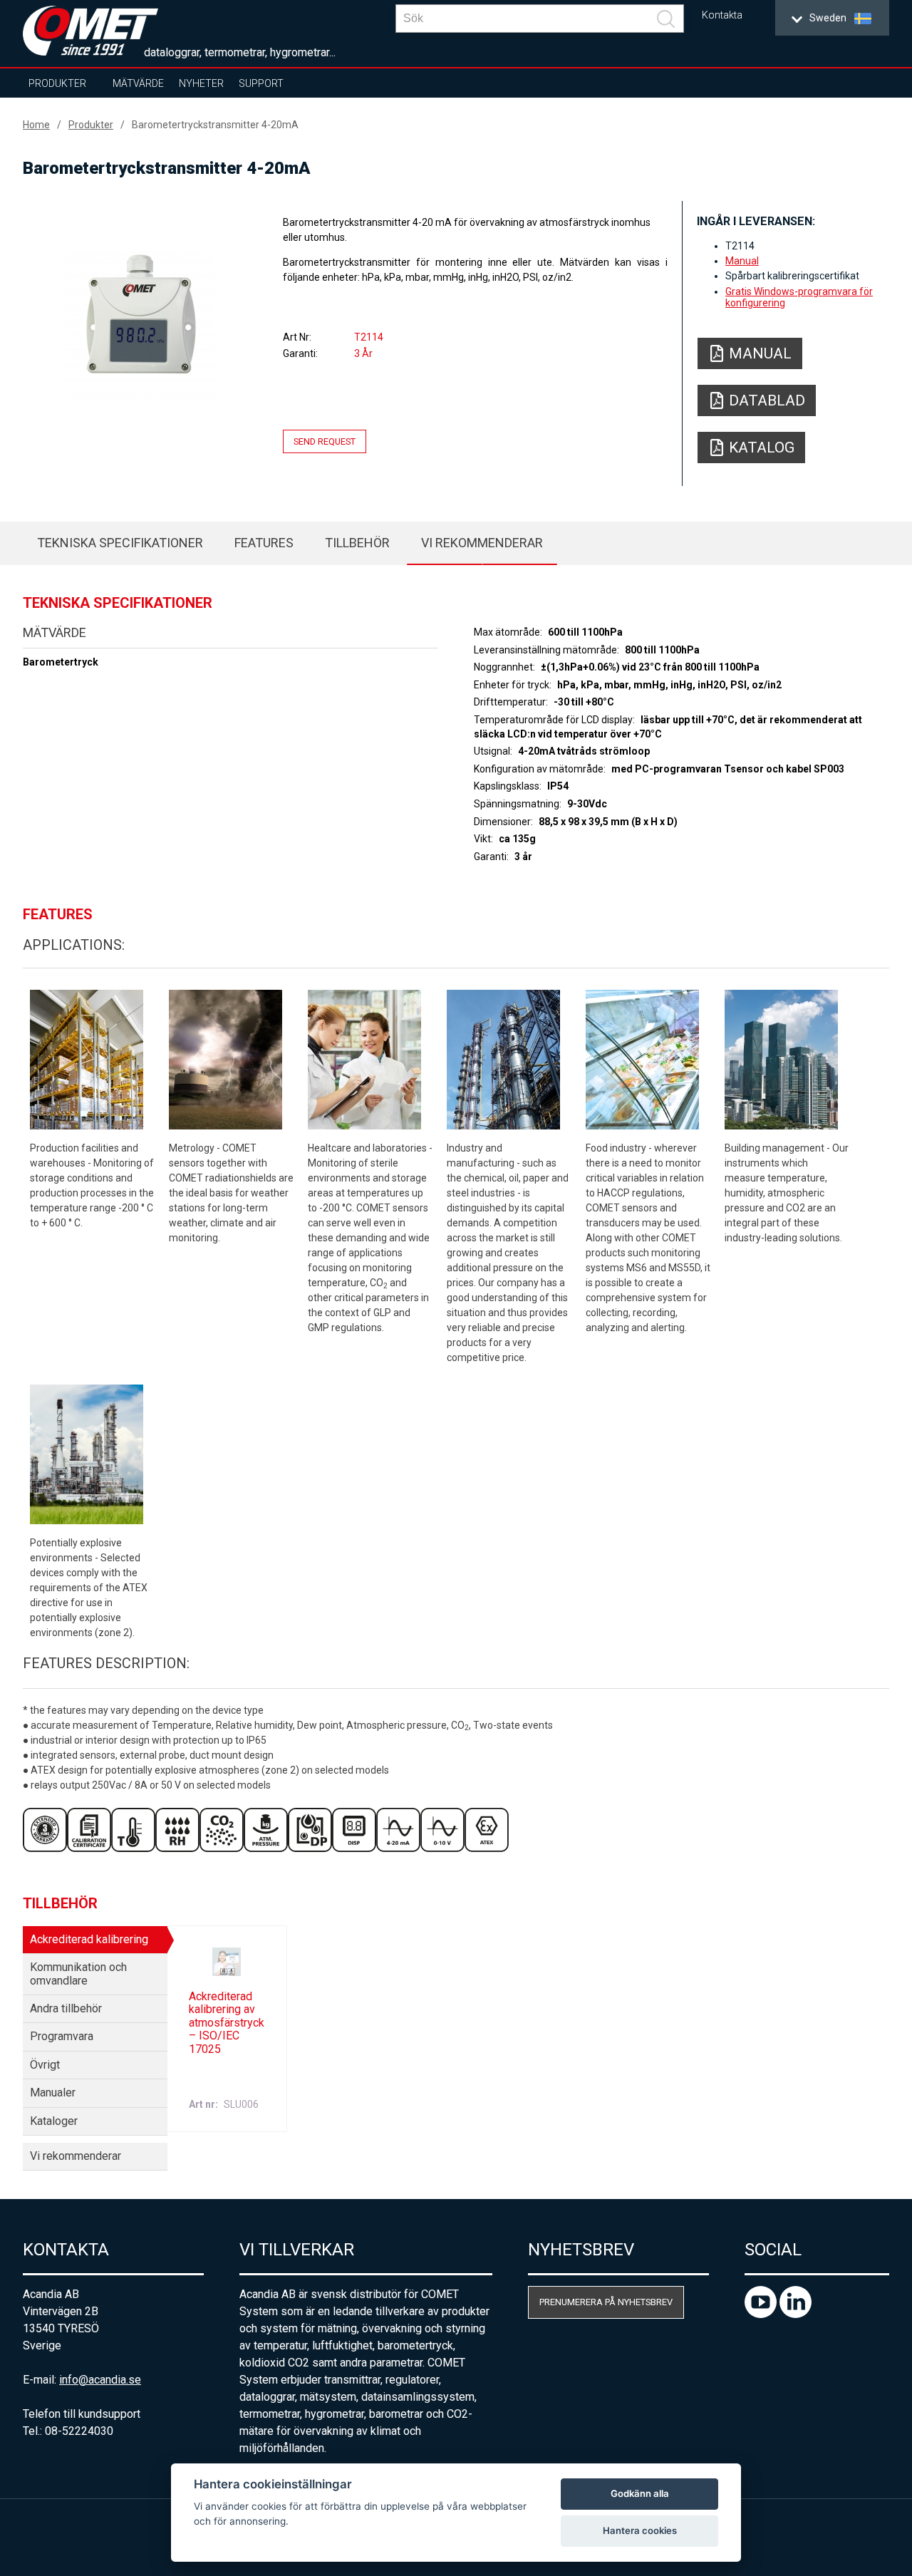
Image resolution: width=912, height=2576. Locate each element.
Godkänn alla (640, 2493)
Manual (742, 261)
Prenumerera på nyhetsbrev (606, 2302)
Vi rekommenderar (482, 543)
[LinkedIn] (796, 2314)
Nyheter (201, 83)
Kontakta (722, 15)
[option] (140, 326)
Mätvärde (138, 83)
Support (261, 83)
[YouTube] (762, 2314)
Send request (325, 441)
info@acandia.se (100, 2380)
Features (264, 543)
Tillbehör (357, 543)
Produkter (57, 83)
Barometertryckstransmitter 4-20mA (215, 125)
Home (36, 125)
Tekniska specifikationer (120, 543)
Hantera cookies (640, 2530)
